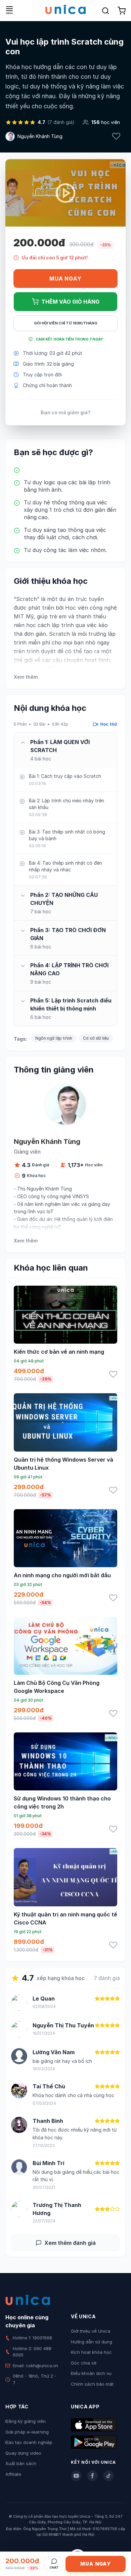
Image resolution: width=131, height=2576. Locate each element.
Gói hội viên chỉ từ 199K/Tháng (66, 323)
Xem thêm (26, 677)
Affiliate (13, 2474)
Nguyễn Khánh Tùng (40, 136)
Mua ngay (65, 279)
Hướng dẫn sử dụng (92, 2342)
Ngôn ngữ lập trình (54, 1038)
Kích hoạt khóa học (91, 2352)
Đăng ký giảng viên (26, 2421)
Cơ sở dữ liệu (96, 1038)
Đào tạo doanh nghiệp (29, 2442)
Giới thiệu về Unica (91, 2331)
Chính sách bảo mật (92, 2384)
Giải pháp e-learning (27, 2432)
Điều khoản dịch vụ (91, 2373)
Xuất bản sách (21, 2463)
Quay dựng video (23, 2453)
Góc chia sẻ (84, 2363)
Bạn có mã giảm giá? (66, 412)
